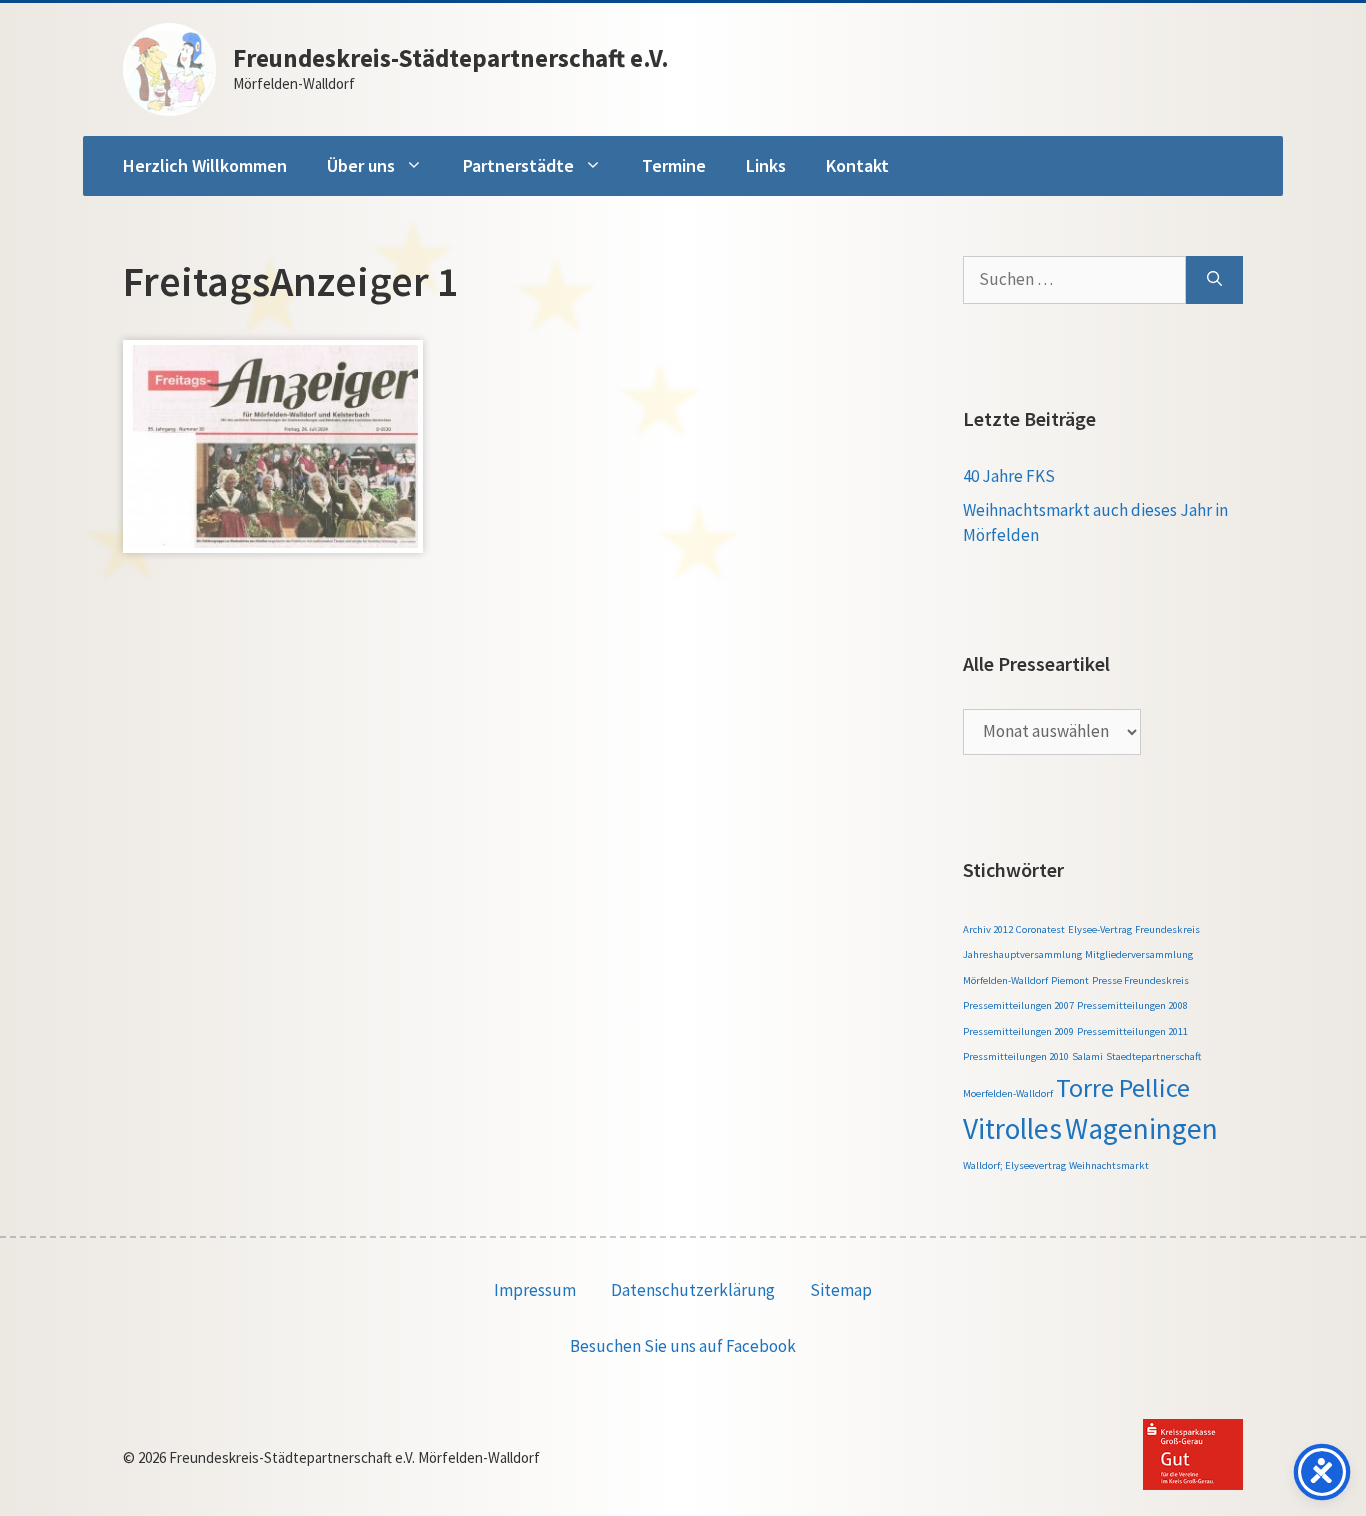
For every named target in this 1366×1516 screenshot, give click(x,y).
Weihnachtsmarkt (1109, 1165)
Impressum (535, 1290)
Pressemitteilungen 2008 (1132, 1005)
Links (766, 165)
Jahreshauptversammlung (1022, 954)
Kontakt (857, 165)
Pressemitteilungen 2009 (1018, 1031)
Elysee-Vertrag (1100, 929)
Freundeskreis (1167, 929)
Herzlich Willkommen (205, 165)
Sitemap (841, 1290)
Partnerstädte (518, 165)
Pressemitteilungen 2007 (1018, 1005)
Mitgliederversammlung (1139, 954)
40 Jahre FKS (1009, 476)
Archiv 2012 (988, 929)
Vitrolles (1012, 1128)
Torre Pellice (1123, 1087)
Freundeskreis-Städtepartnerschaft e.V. (451, 58)
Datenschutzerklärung (693, 1290)
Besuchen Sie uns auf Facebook (683, 1346)
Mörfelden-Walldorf (1005, 980)
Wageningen (1141, 1128)
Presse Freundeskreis (1140, 980)
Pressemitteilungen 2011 (1132, 1031)
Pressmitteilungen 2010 (1016, 1056)
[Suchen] (1214, 280)
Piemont (1070, 980)
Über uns (361, 165)
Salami (1087, 1056)
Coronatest (1040, 929)
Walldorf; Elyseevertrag (1014, 1165)
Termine (674, 165)
